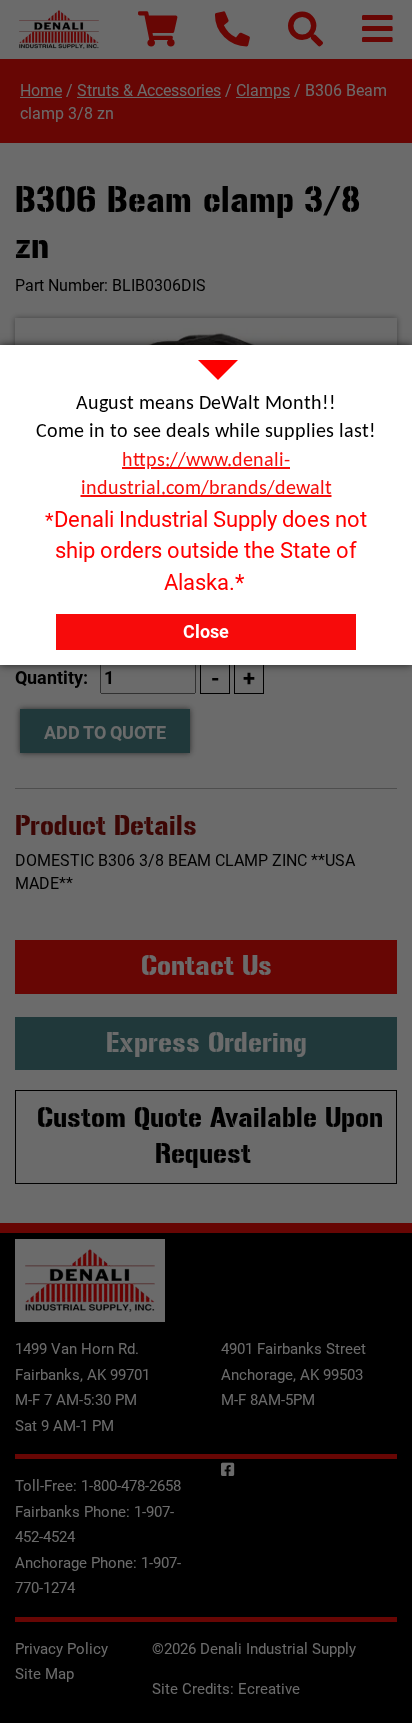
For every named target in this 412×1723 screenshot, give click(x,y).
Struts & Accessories (149, 90)
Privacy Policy (61, 1649)
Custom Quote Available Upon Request (210, 1136)
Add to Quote (105, 732)
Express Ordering (206, 1043)
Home (41, 90)
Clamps (263, 90)
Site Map (44, 1674)
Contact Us (206, 966)
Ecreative (269, 1689)
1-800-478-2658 (131, 1486)
